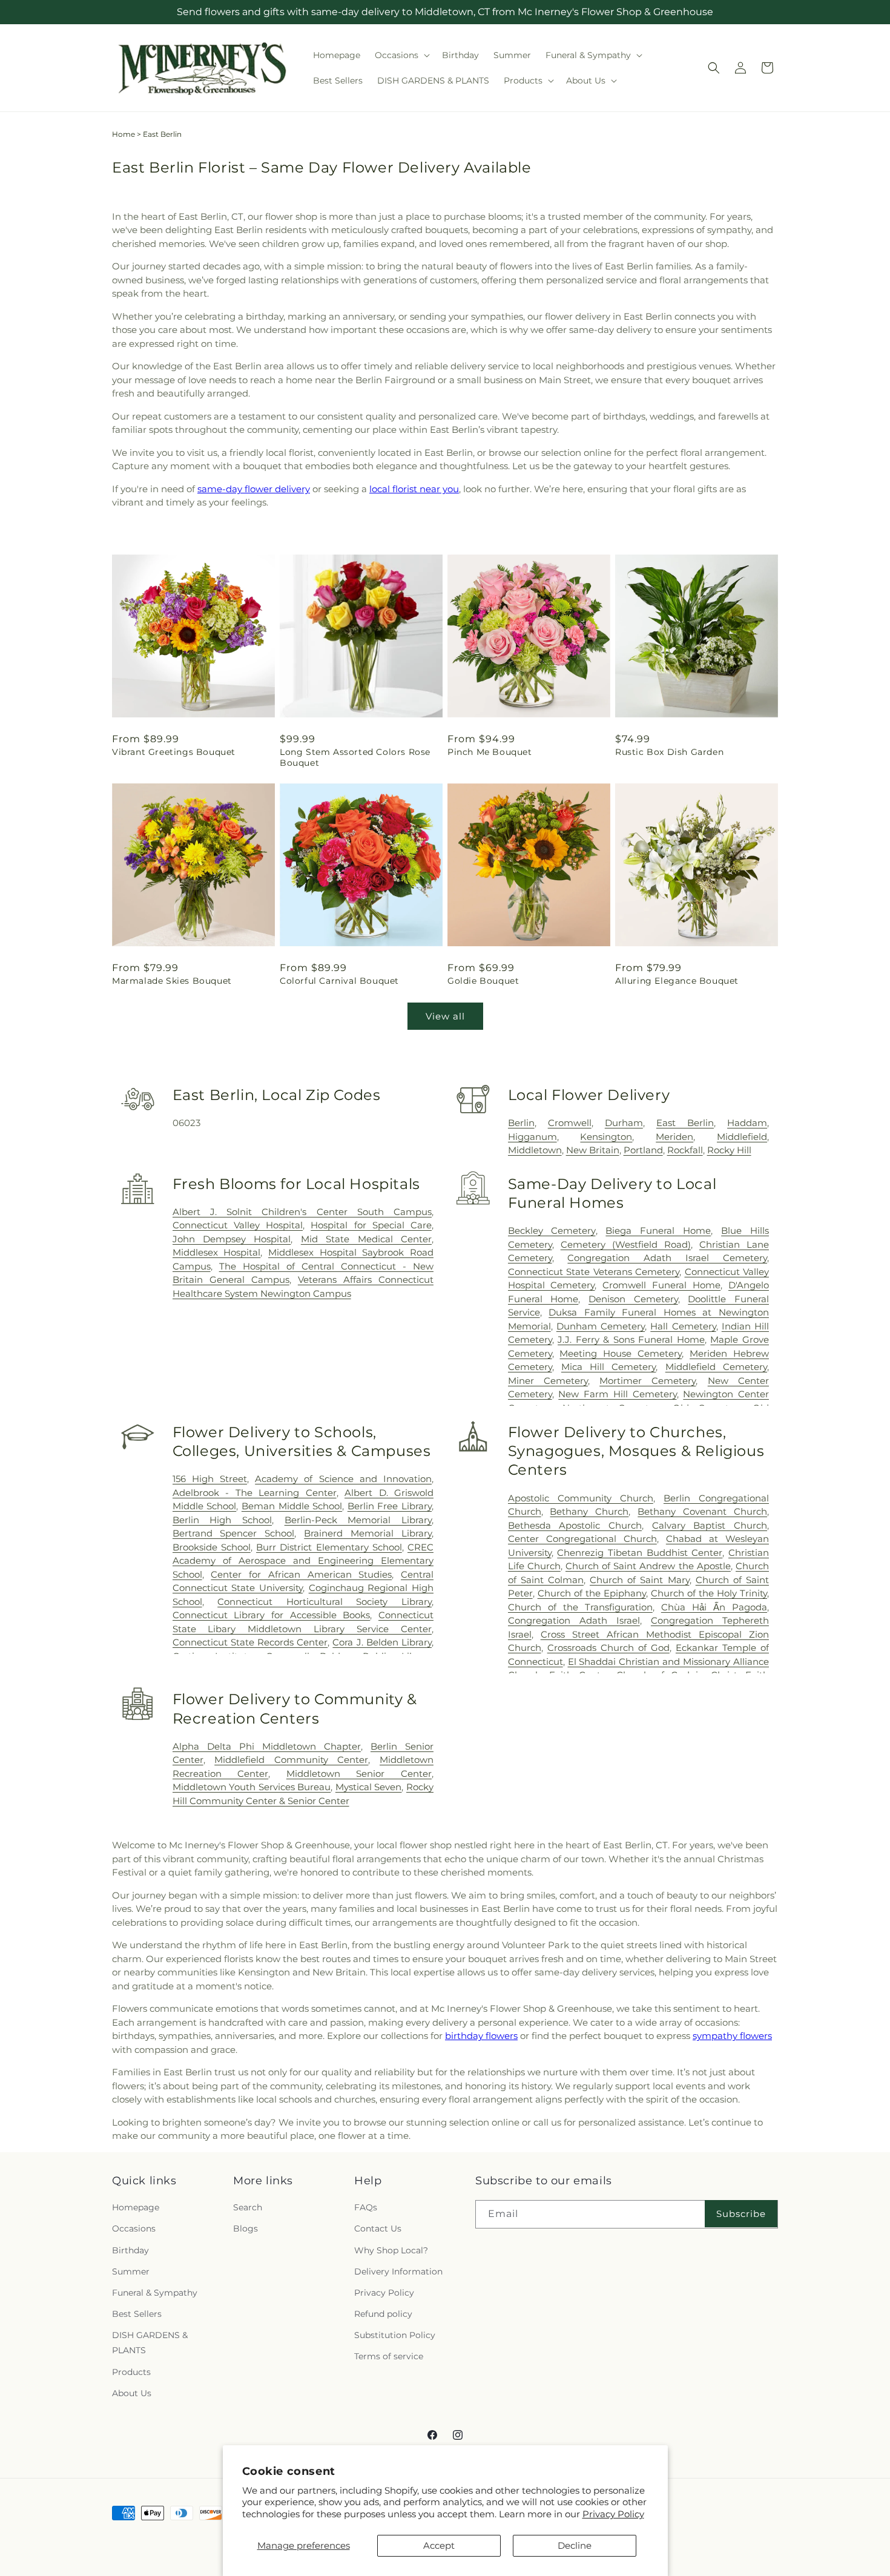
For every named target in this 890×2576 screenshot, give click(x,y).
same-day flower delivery (254, 489)
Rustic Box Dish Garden (669, 752)
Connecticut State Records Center (250, 1642)
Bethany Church (589, 1511)
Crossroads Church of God (608, 1648)
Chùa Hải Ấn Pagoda (714, 1607)
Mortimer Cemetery (648, 1381)
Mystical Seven (369, 1787)
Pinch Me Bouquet (490, 752)
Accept (439, 2545)
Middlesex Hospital (217, 1252)
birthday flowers (481, 2036)
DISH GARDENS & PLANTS (150, 2343)
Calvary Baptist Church (710, 1525)
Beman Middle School (292, 1506)
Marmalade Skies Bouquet (172, 981)
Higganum (532, 1137)
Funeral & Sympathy (155, 2293)
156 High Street (210, 1479)
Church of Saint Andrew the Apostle (648, 1566)
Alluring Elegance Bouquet (677, 981)
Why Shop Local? (391, 2250)
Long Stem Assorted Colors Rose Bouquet (355, 757)
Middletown (535, 1150)
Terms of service (389, 2357)
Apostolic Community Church (581, 1498)
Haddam (747, 1123)
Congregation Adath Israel (574, 1620)
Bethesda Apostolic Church (575, 1525)
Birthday (130, 2250)
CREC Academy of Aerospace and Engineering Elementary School (303, 1561)
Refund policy (383, 2314)
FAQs (366, 2207)
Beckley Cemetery (552, 1230)
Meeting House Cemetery (621, 1353)
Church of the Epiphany (592, 1593)
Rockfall (685, 1150)
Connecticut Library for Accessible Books (272, 1615)
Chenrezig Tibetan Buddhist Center (640, 1553)
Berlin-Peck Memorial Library (358, 1520)
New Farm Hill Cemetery (617, 1394)
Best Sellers (137, 2314)
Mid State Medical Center (366, 1239)
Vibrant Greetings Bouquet (174, 752)
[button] (401, 55)
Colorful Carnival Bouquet (339, 981)
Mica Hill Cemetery (609, 1367)
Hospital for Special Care (371, 1225)
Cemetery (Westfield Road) (626, 1244)
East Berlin (685, 1123)
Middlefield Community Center (291, 1760)
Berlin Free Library (390, 1506)
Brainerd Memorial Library (368, 1533)
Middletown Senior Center (359, 1774)
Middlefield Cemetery (716, 1367)
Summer (131, 2271)
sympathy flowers (732, 2036)
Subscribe (741, 2214)
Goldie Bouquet (483, 981)
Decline (575, 2545)
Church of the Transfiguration (580, 1607)
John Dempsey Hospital (232, 1239)
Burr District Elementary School (329, 1547)
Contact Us (378, 2229)
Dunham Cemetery (601, 1326)
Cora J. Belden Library (382, 1642)
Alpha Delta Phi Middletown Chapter (267, 1746)
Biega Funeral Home (658, 1230)
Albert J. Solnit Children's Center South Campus (302, 1212)
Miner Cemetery (548, 1381)
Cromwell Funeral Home (661, 1285)
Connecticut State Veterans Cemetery (594, 1272)
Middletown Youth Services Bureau (252, 1787)
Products (131, 2372)
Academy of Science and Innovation (343, 1479)
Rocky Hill (729, 1150)
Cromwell (570, 1123)
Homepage (136, 2207)
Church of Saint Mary (639, 1580)
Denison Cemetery (633, 1299)
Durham (624, 1123)
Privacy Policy (613, 2514)
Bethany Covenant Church (702, 1511)
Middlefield (742, 1137)
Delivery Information (398, 2271)
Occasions (134, 2229)
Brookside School (212, 1547)
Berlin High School (222, 1520)
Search (248, 2207)
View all (445, 1016)
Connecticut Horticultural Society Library (325, 1602)
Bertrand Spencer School (234, 1533)
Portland (643, 1150)
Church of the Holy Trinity (709, 1593)
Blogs (246, 2229)
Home (124, 134)
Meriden (674, 1137)
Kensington (606, 1137)
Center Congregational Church (582, 1539)
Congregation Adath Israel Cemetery (667, 1258)
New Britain (593, 1150)
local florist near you (414, 489)
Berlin (521, 1123)
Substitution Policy (395, 2335)
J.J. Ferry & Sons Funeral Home (631, 1339)
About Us (132, 2393)
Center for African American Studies (301, 1574)
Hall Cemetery (683, 1326)
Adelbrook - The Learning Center (255, 1493)
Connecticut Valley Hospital (238, 1225)
